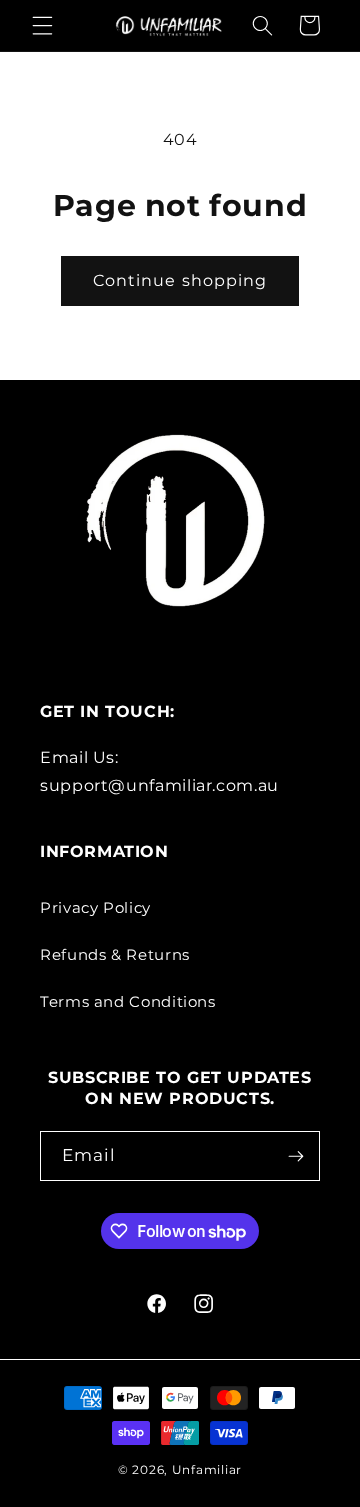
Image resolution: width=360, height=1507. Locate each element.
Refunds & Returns (115, 955)
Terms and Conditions (128, 1002)
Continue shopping (180, 280)
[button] (42, 25)
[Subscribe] (295, 1156)
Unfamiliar (207, 1470)
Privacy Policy (95, 908)
